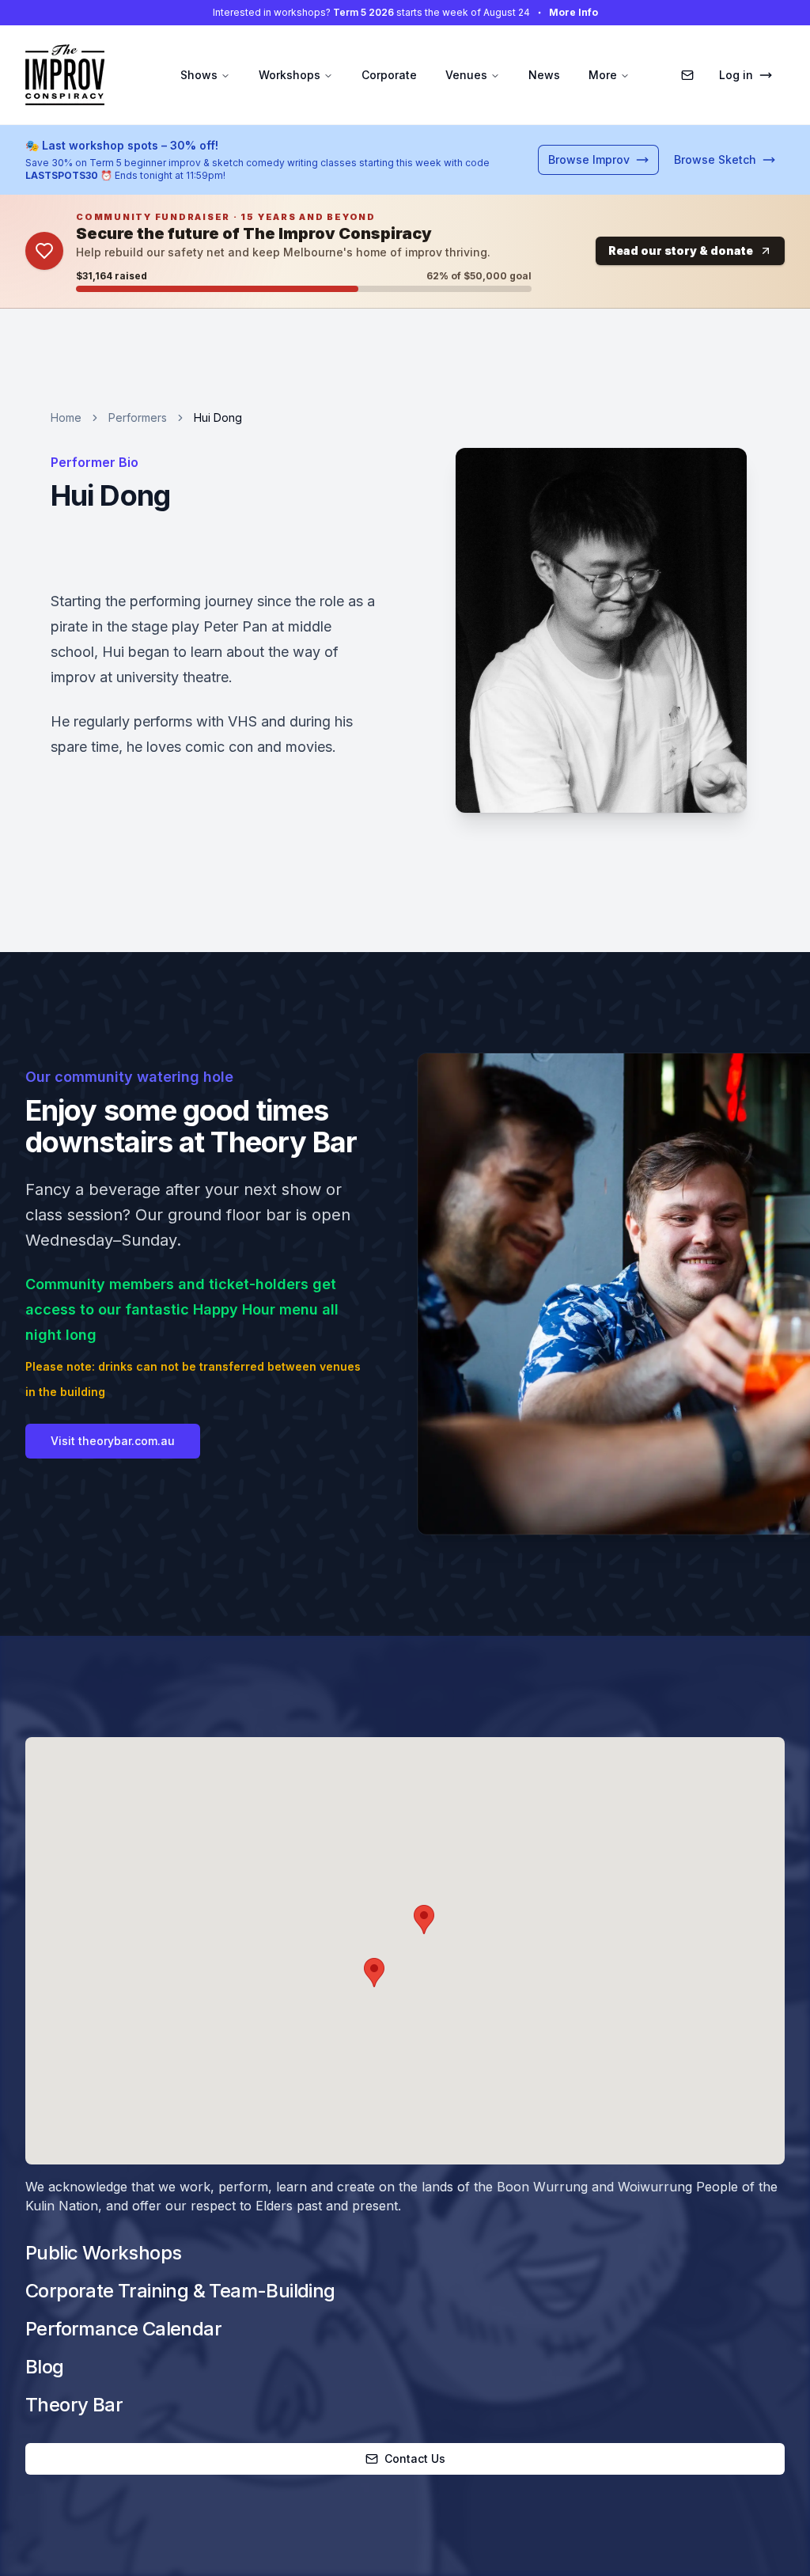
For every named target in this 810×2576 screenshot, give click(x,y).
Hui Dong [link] (218, 417)
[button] (424, 1920)
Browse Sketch (715, 159)
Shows (199, 75)
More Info (573, 12)
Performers (138, 417)
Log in (736, 75)
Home (66, 417)
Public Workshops (103, 2253)
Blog (45, 2367)
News (544, 75)
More (603, 75)
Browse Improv (589, 159)
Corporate (389, 75)
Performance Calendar (123, 2329)
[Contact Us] (687, 75)
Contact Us (415, 2458)
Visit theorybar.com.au (113, 1441)
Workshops (290, 75)
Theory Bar (74, 2405)
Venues (466, 75)
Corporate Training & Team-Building (180, 2291)
